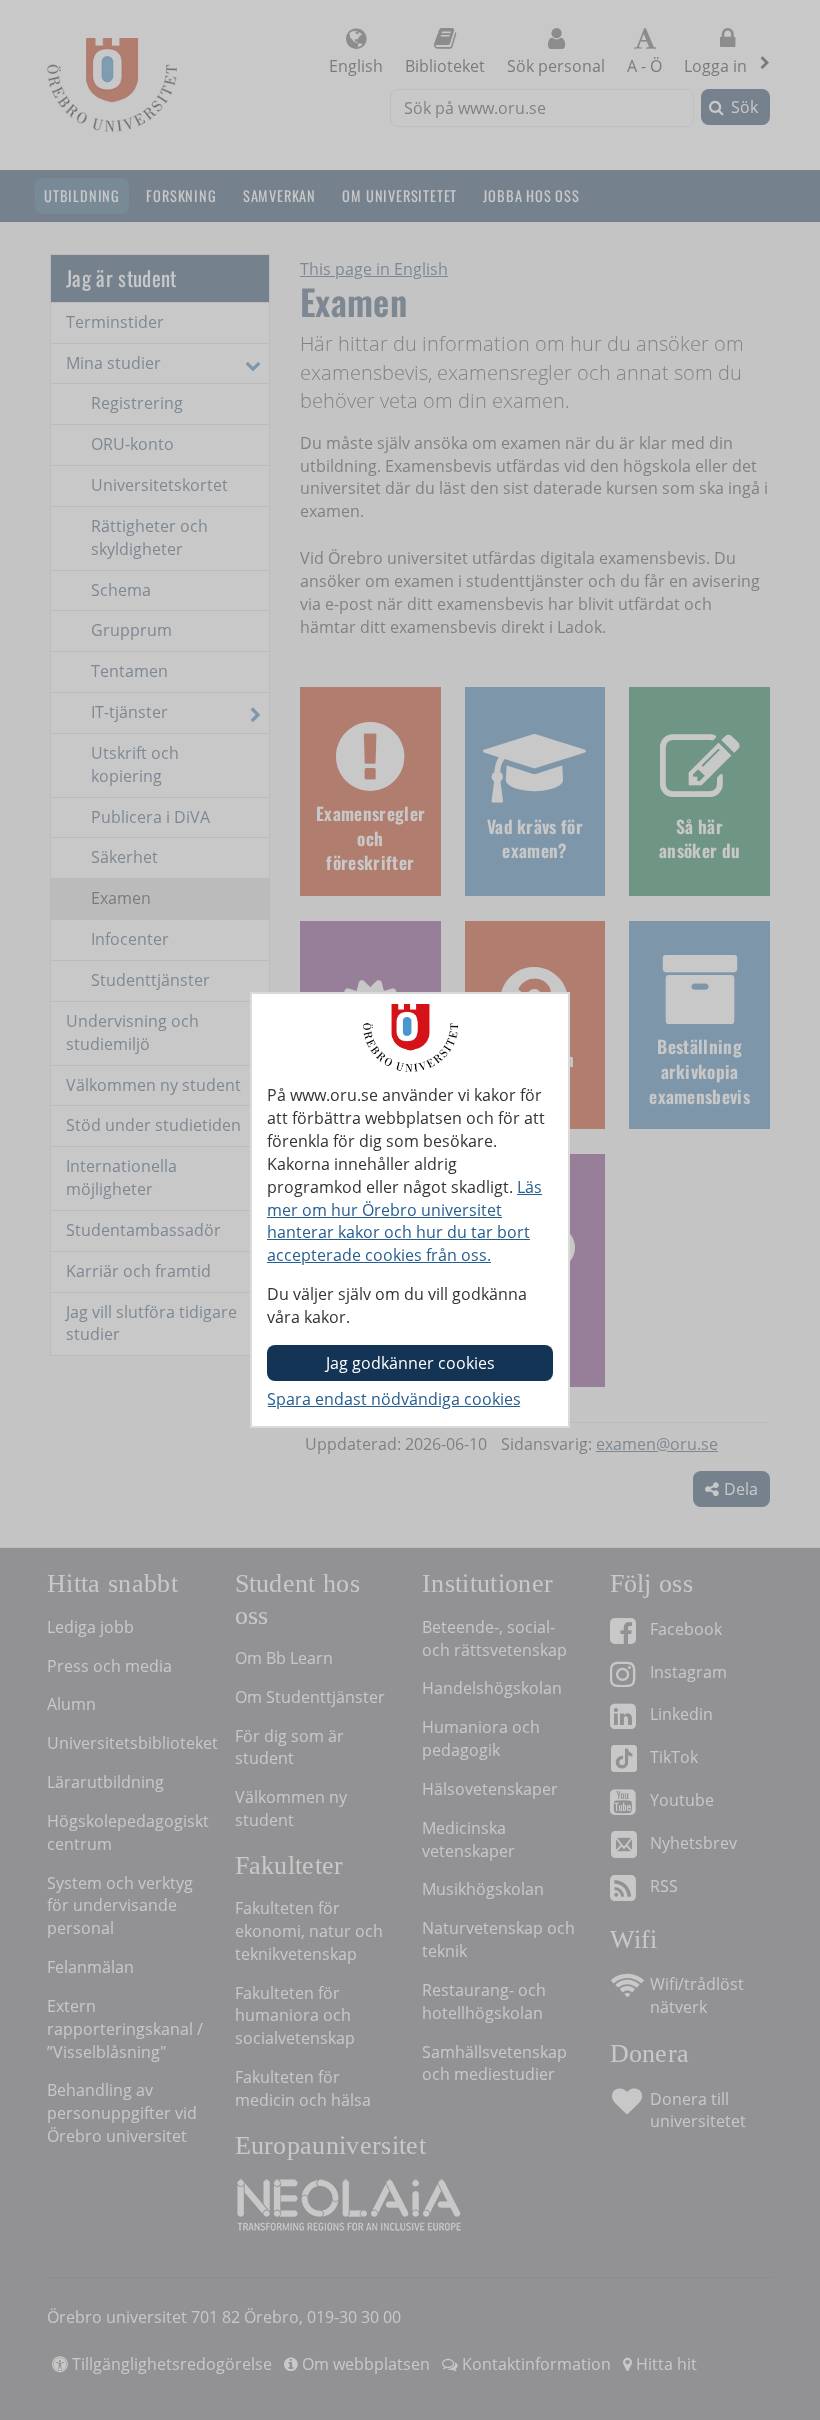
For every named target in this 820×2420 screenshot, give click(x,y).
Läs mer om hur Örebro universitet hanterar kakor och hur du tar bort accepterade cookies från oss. (404, 1221)
